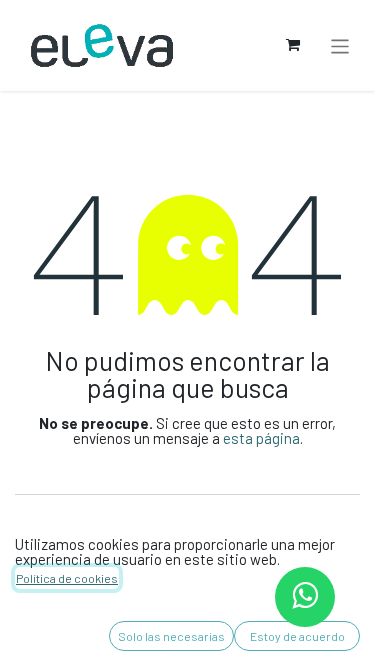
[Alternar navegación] (340, 45)
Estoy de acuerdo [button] (297, 636)
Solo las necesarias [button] (171, 636)
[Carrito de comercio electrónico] (293, 45)
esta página (261, 438)
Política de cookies (67, 578)
